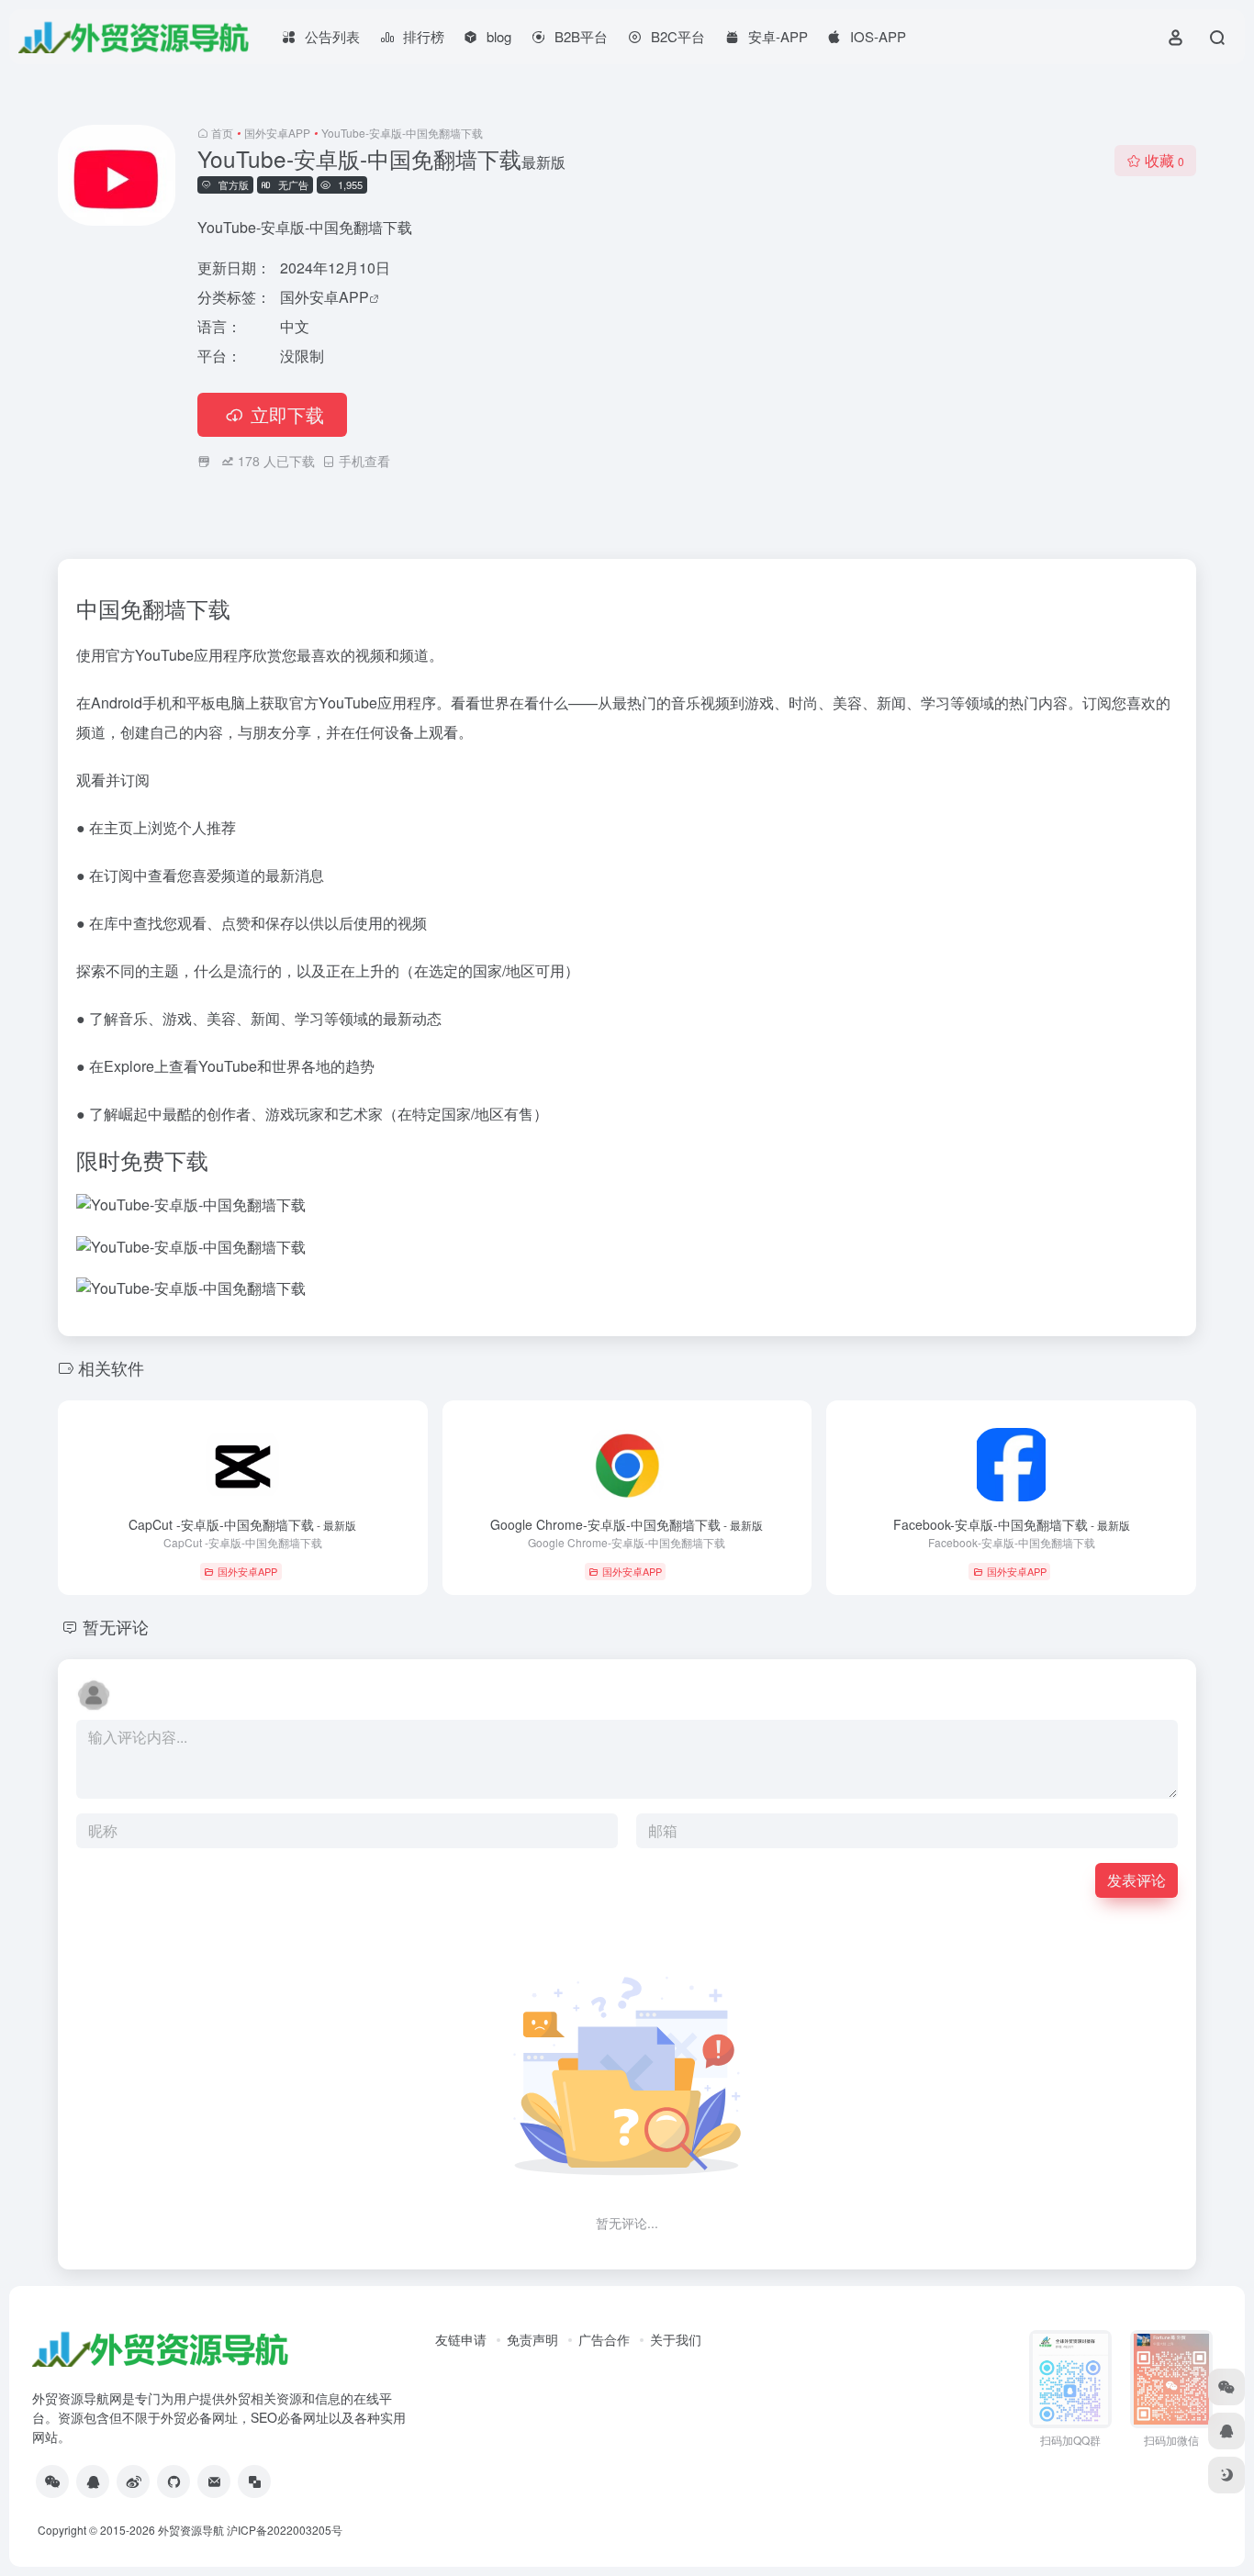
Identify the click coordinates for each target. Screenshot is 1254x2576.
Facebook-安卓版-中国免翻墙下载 (1012, 1524)
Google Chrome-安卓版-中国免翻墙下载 (627, 1524)
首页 (222, 133)
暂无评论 (116, 1626)
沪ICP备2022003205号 (285, 2530)
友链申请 (461, 2339)
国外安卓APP (277, 133)
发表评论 (1136, 1880)
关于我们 (676, 2339)
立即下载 (287, 414)
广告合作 (604, 2339)
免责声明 (532, 2339)
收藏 (1164, 160)
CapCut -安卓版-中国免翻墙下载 (242, 1524)
